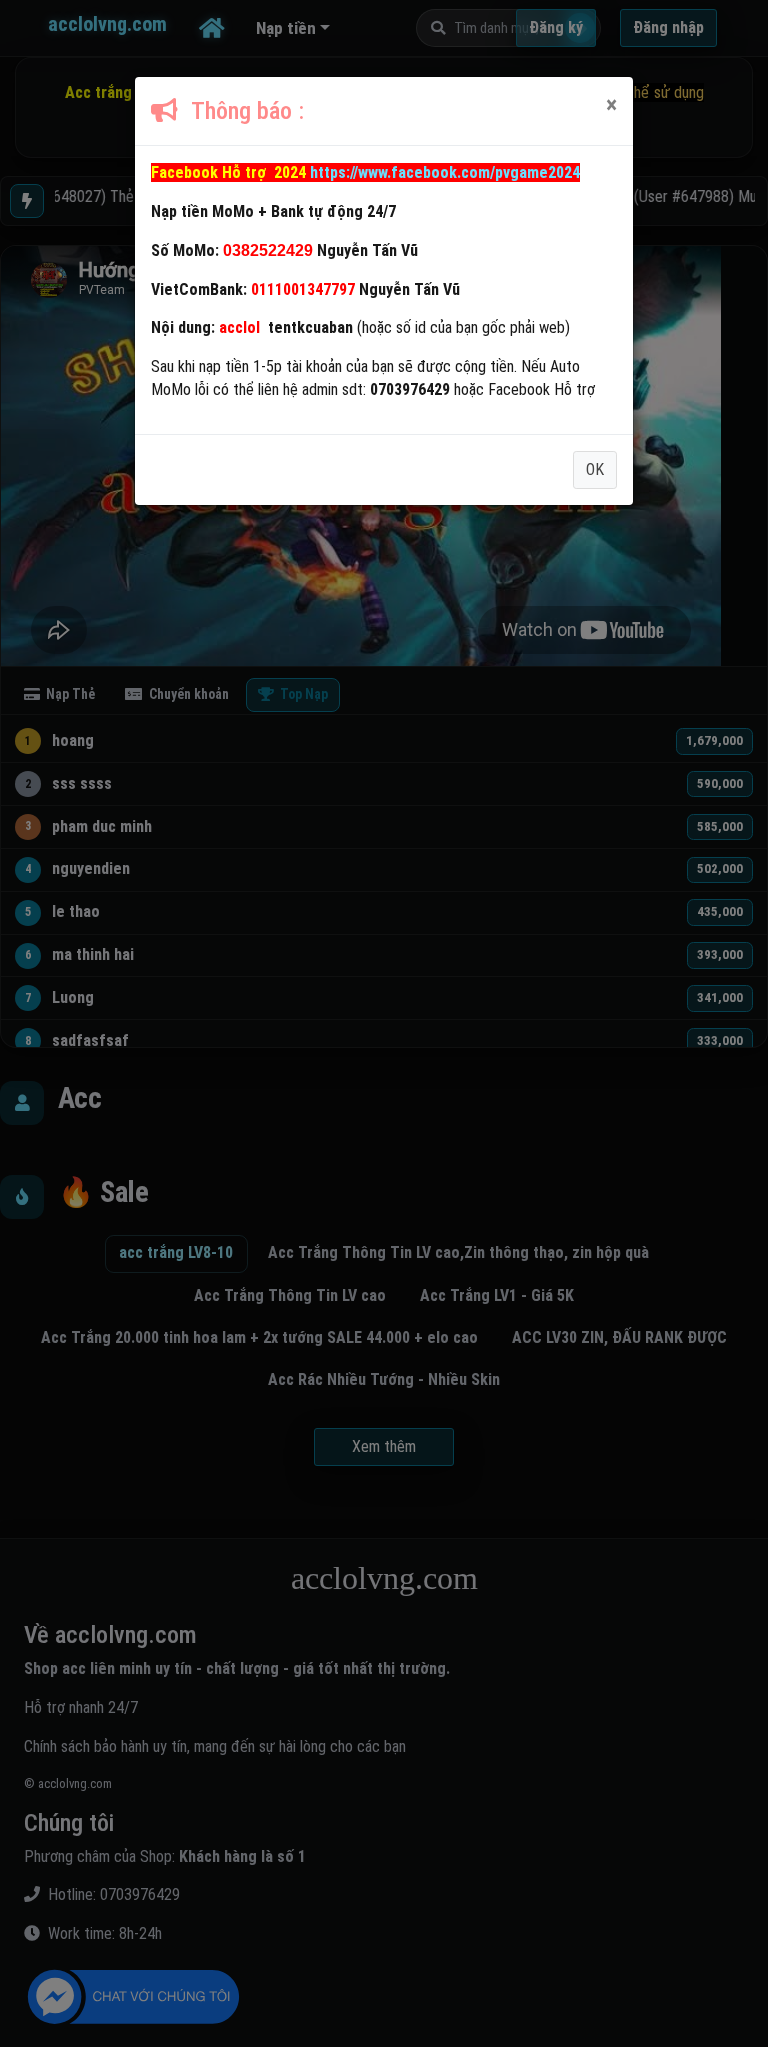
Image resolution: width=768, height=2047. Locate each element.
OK (595, 469)
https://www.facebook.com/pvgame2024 (445, 172)
